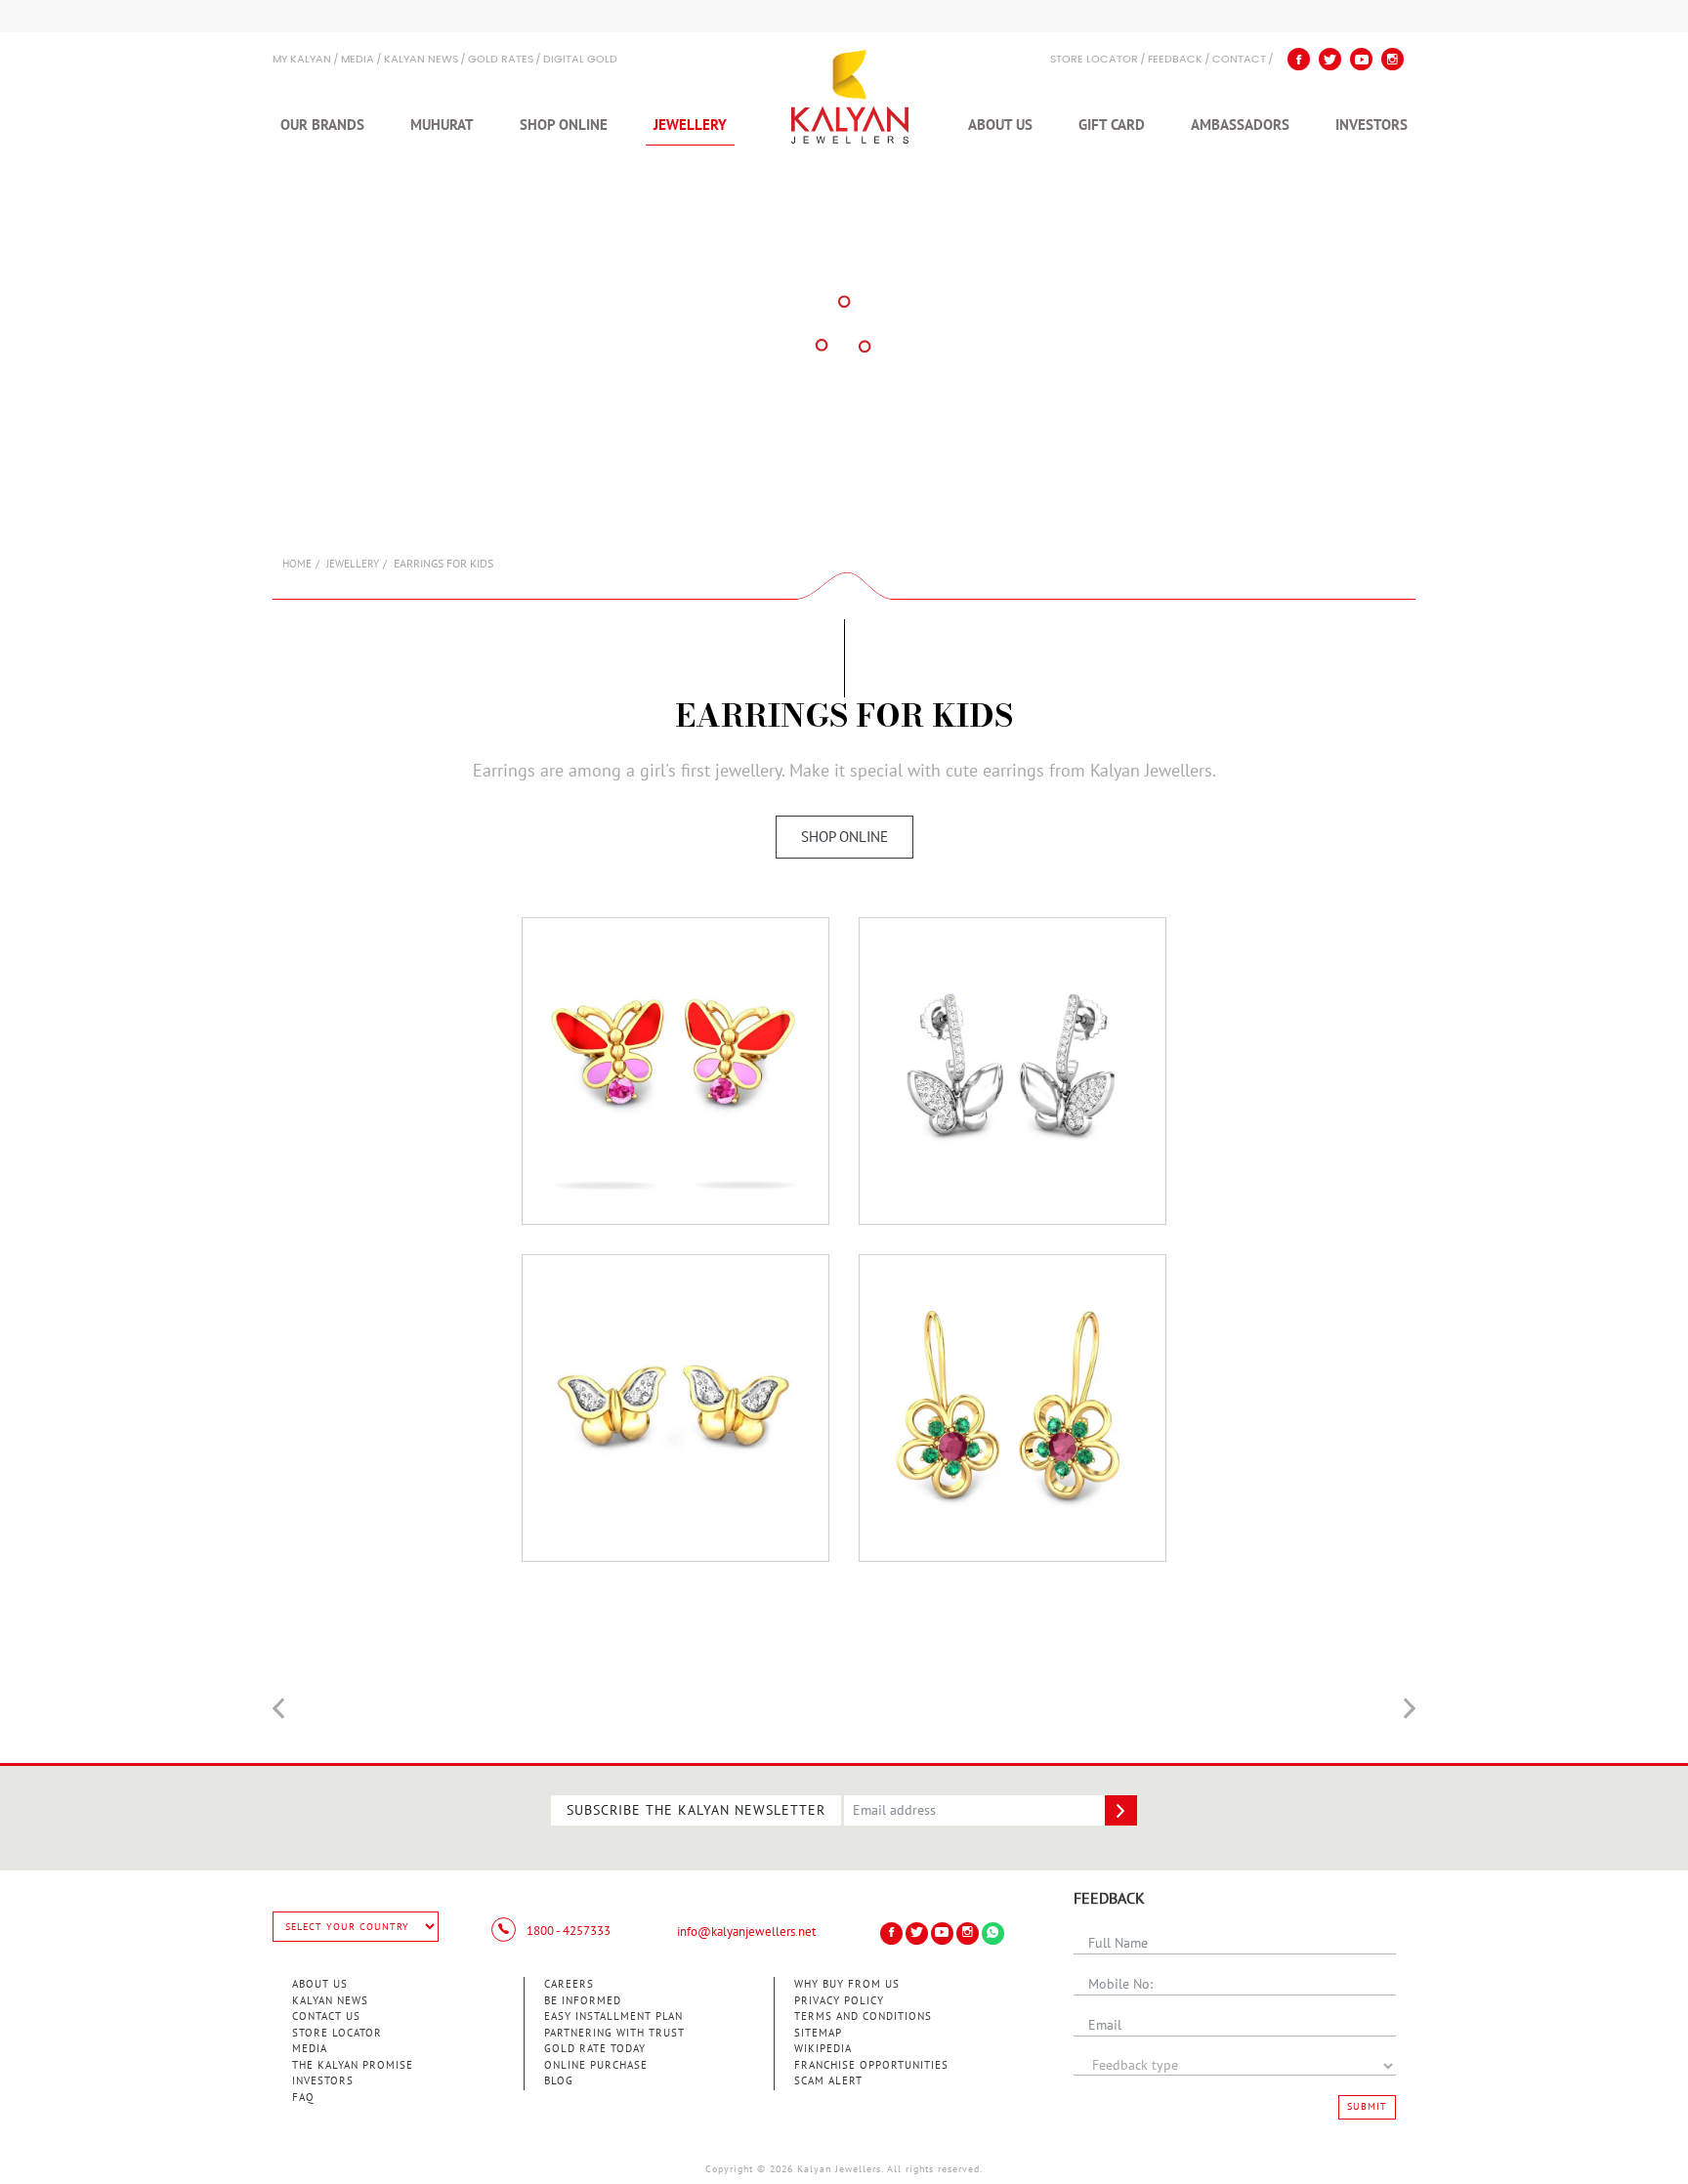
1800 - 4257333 (567, 1931)
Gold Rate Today (595, 2049)
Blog (559, 2081)
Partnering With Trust (614, 2033)
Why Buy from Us (847, 1984)
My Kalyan (302, 60)
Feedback (1175, 60)
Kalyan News (421, 60)
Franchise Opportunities (871, 2065)
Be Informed (583, 2001)
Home (297, 564)
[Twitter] (1330, 59)
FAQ (303, 2098)
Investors (1371, 125)
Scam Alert (828, 2081)
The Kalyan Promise (353, 2065)
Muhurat (442, 125)
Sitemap (818, 2033)
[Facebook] (1299, 59)
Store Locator (337, 2033)
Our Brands (322, 125)
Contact (1239, 60)
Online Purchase (596, 2065)
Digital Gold (580, 60)
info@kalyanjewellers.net (746, 1932)
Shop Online (564, 125)
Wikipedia (823, 2049)
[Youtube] (1361, 59)
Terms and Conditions (863, 2016)
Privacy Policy (839, 2001)
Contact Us (326, 2016)
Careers (569, 1984)
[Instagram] (1393, 59)
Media (358, 60)
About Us (1000, 125)
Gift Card (1112, 125)
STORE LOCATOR (1094, 60)
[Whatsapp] (993, 1933)
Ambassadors (1240, 125)
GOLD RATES (501, 60)
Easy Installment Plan (613, 2016)
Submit (1367, 2107)
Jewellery (690, 125)
